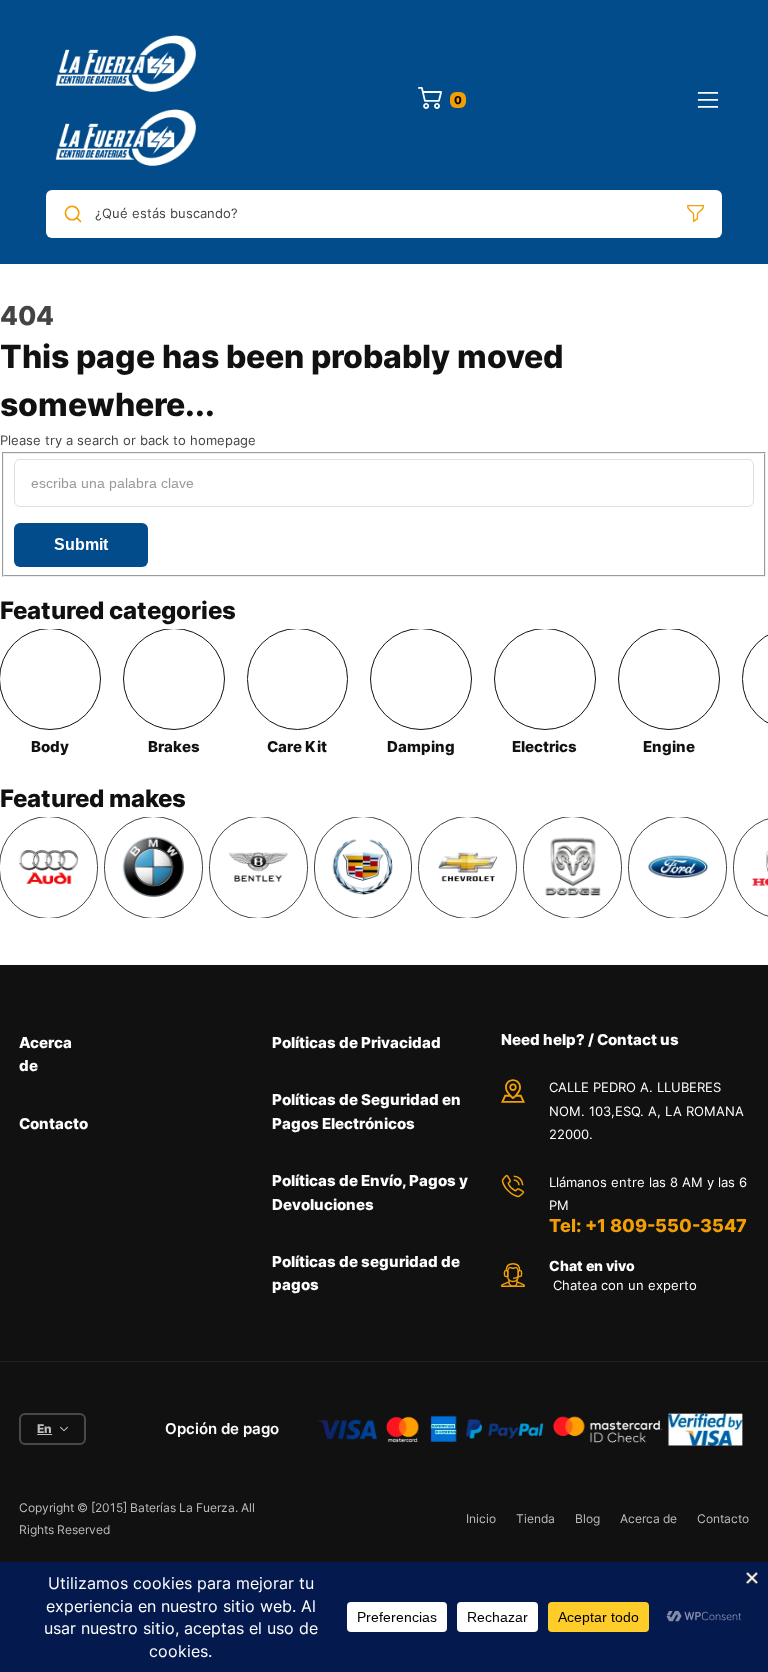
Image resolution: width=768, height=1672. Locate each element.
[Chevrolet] (467, 867)
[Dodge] (572, 867)
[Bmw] (153, 867)
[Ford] (677, 867)
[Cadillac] (363, 867)
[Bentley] (258, 867)
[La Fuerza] (128, 100)
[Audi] (48, 867)
